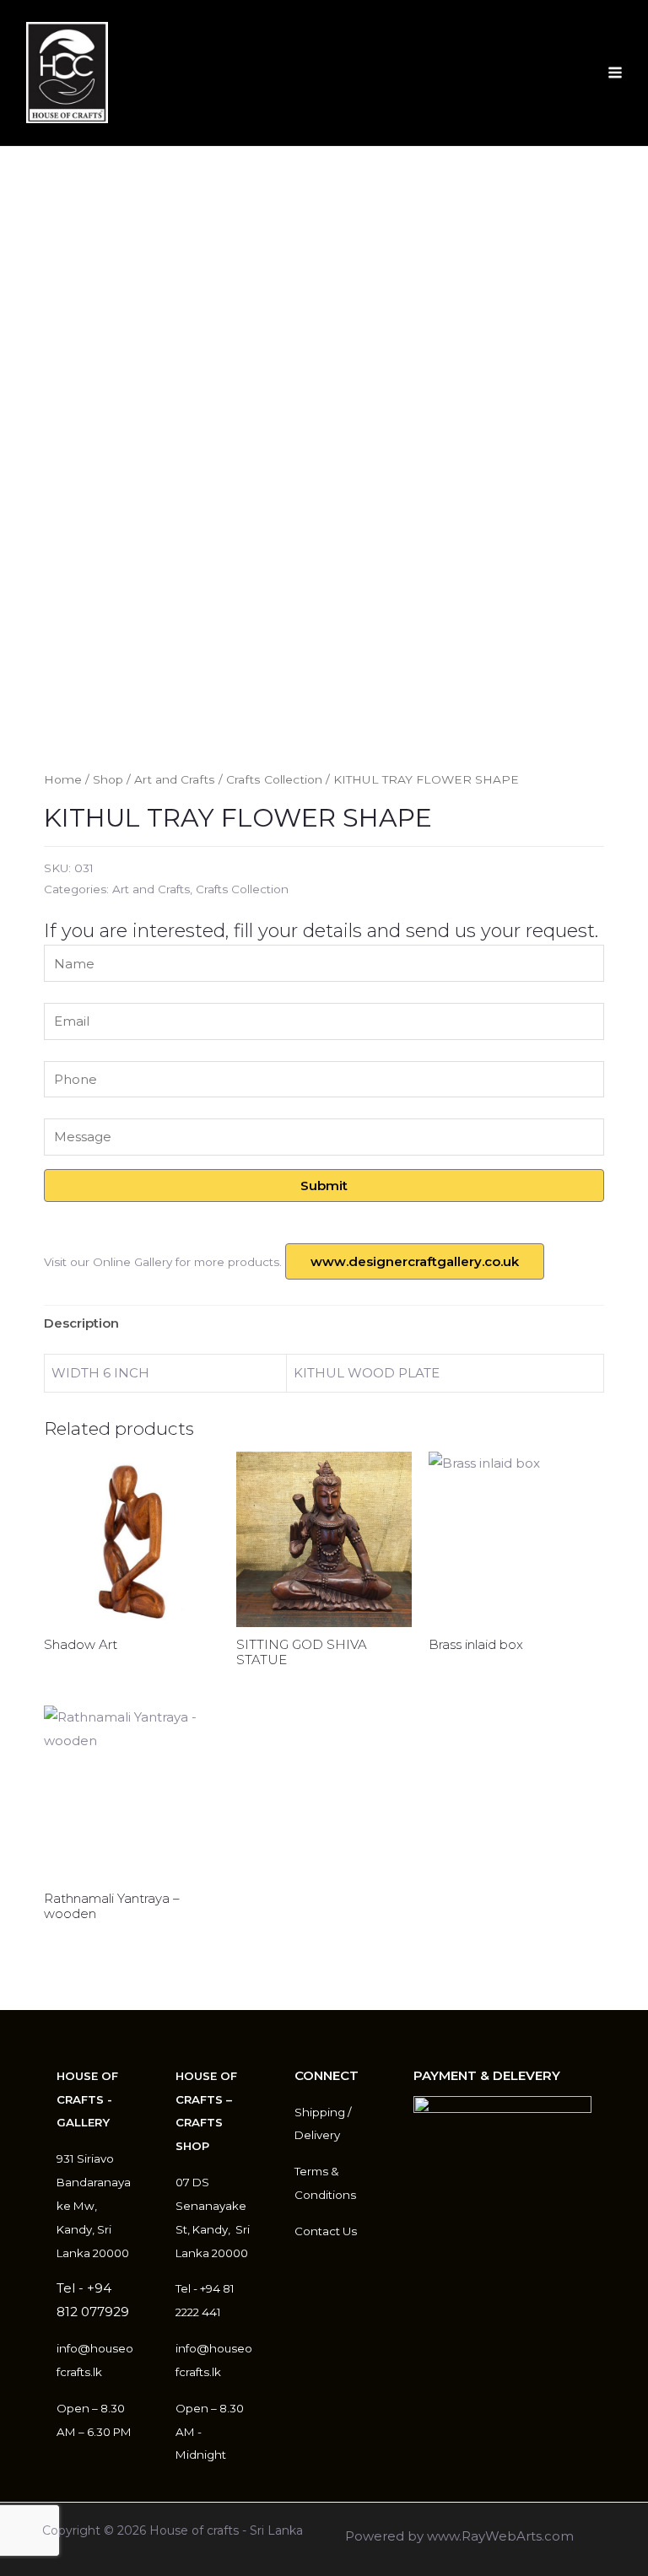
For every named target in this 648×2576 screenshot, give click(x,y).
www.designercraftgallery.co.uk (415, 1261)
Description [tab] (81, 1323)
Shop (108, 779)
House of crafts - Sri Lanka (226, 2530)
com (559, 2536)
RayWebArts (502, 2536)
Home (63, 779)
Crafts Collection (274, 779)
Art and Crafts (175, 779)
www (443, 2536)
